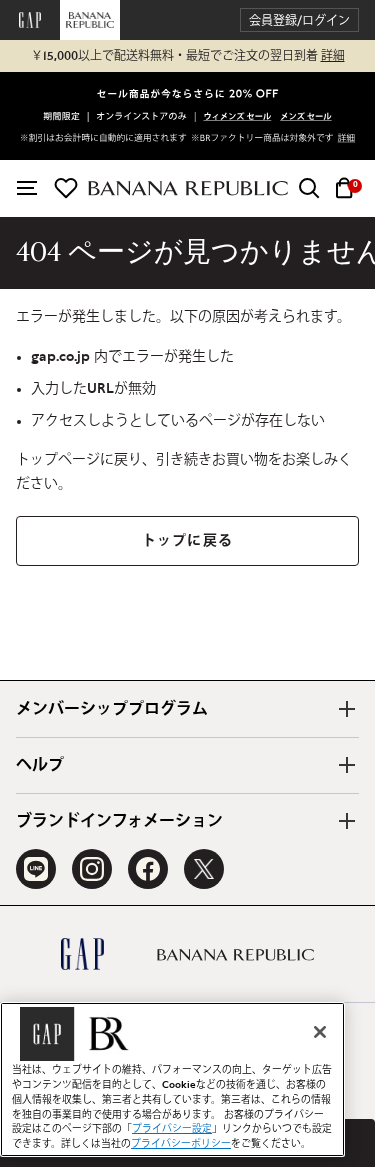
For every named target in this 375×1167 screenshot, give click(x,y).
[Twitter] (204, 869)
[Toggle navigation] (27, 188)
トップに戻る (187, 541)
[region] (172, 1079)
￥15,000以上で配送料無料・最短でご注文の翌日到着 (188, 56)
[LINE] (36, 869)
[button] (299, 20)
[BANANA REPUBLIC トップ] (188, 188)
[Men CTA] (306, 118)
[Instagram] (92, 869)
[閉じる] (320, 1032)
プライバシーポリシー (181, 1144)
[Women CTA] (238, 118)
